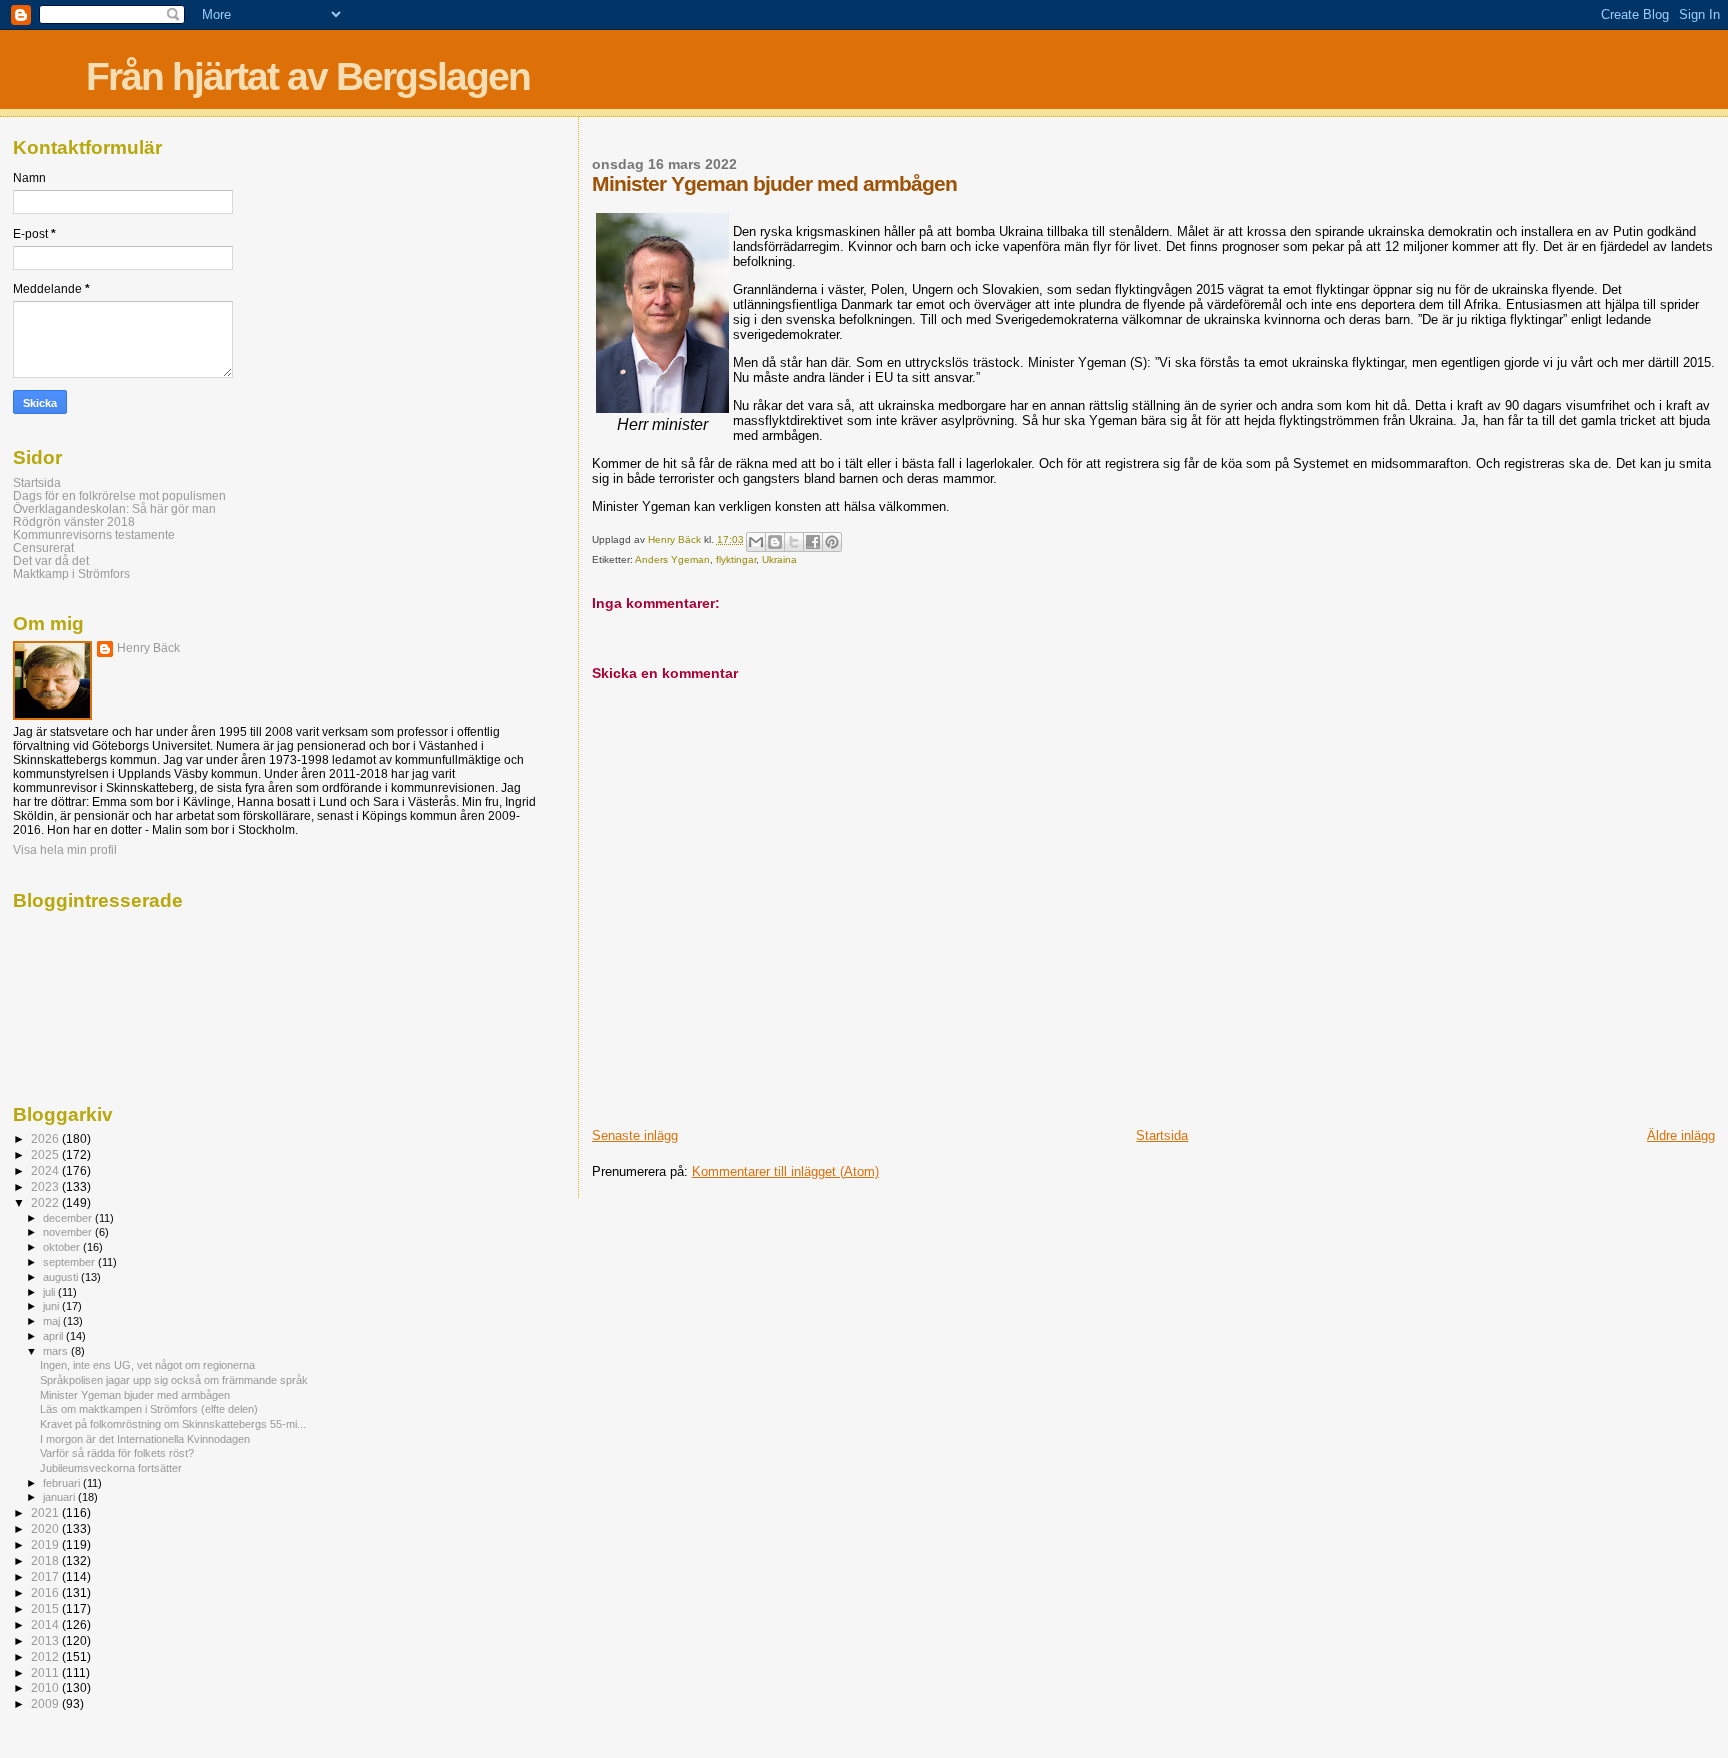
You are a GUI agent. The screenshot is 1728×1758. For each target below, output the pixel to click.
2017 (46, 1576)
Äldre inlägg (1681, 1135)
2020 (46, 1528)
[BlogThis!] (775, 542)
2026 (46, 1138)
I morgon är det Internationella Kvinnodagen (145, 1439)
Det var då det (51, 560)
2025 (46, 1154)
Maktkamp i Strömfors (71, 573)
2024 (46, 1170)
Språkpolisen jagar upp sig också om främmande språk (174, 1380)
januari (60, 1497)
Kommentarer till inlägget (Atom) (785, 1171)
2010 (46, 1687)
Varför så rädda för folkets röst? (117, 1453)
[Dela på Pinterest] (832, 542)
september (70, 1262)
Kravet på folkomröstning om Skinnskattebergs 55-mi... (173, 1424)
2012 (46, 1656)
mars (57, 1351)
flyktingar (736, 559)
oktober (63, 1247)
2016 (46, 1592)
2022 (46, 1202)
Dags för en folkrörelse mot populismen (119, 495)
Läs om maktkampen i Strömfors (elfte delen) (149, 1409)
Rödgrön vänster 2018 (74, 521)
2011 (46, 1672)
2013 (46, 1640)
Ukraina (779, 559)
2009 (46, 1703)
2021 (46, 1512)
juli (50, 1292)
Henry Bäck (148, 648)
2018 (46, 1560)
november (69, 1232)
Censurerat (43, 547)
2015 (46, 1608)
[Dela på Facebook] (813, 542)
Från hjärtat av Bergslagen (308, 76)
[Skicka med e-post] (756, 542)
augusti (62, 1277)
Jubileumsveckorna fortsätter (111, 1468)
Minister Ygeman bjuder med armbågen (135, 1395)
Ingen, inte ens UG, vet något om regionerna (147, 1365)
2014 (46, 1624)
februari (63, 1483)
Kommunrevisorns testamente (94, 534)
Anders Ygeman (672, 559)
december (69, 1218)
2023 (46, 1186)
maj (53, 1321)
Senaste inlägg (635, 1135)
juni (52, 1306)
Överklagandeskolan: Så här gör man (114, 508)
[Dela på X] (794, 542)
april (54, 1336)
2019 (46, 1544)
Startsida (1162, 1135)
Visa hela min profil (65, 850)
